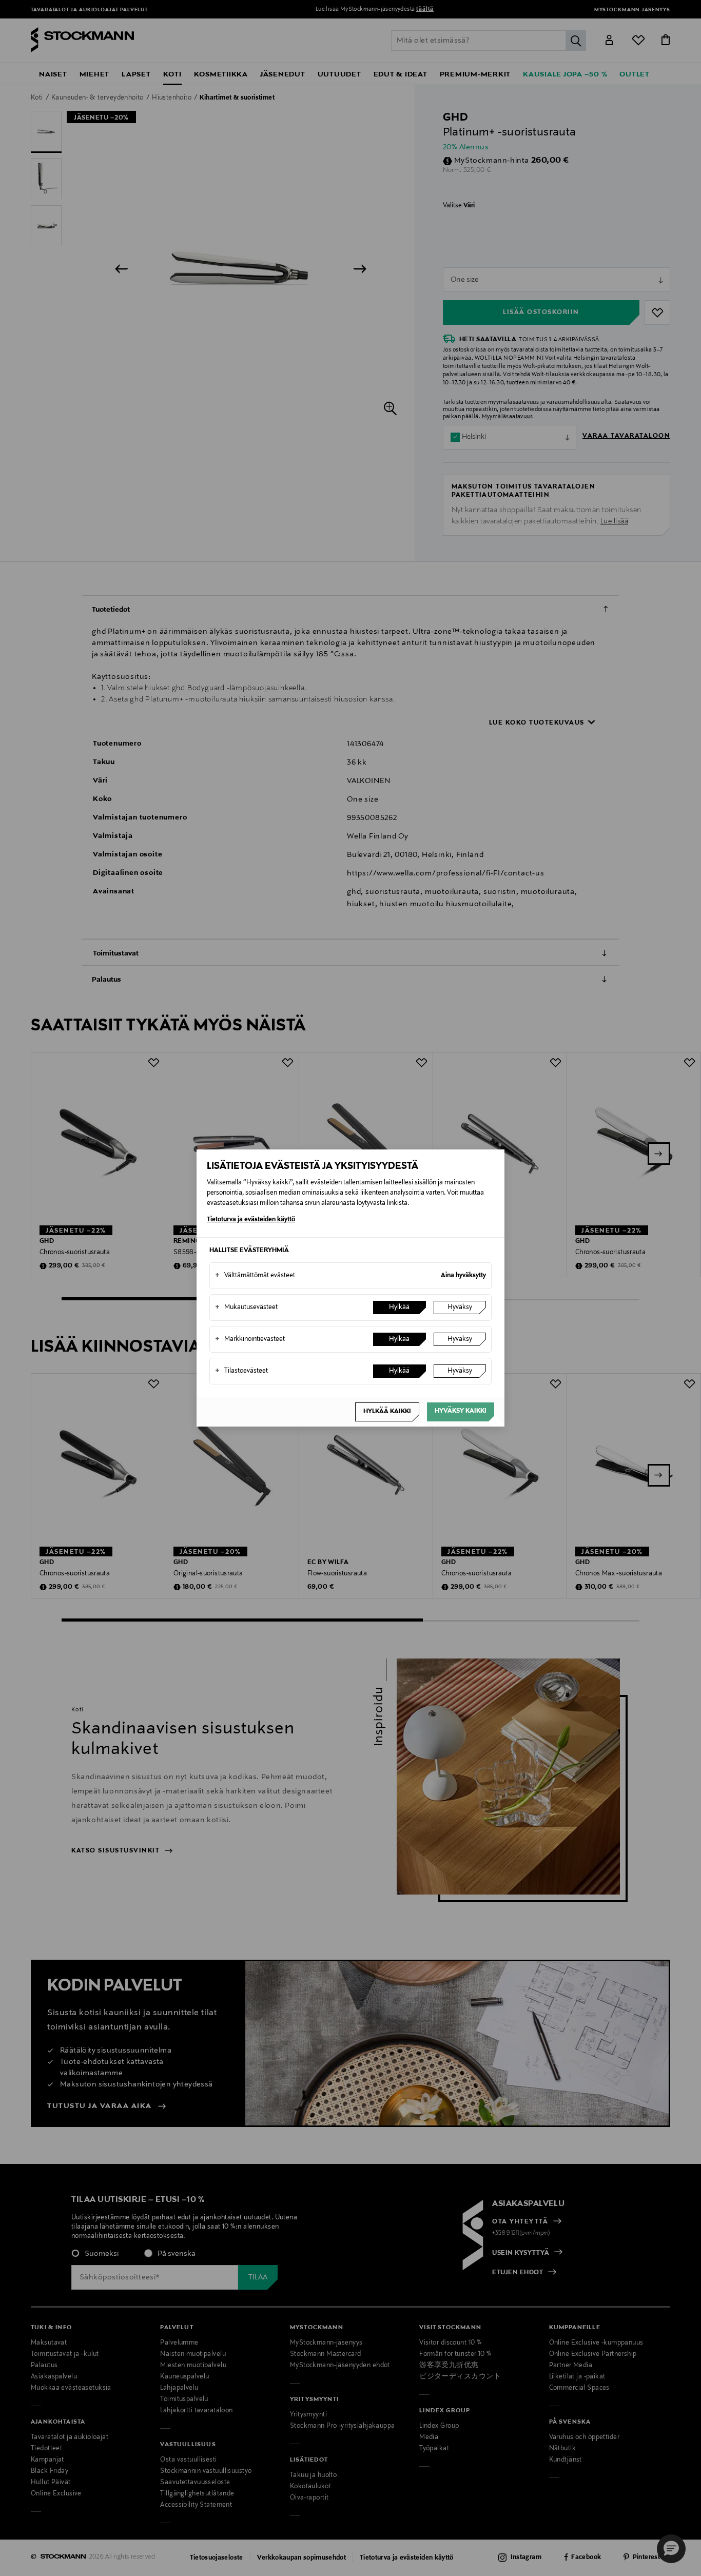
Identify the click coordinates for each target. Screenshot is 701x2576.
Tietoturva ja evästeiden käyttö (251, 1220)
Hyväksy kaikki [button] (461, 1411)
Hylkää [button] (399, 1307)
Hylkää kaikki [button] (387, 1412)
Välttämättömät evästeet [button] (255, 1276)
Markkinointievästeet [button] (250, 1339)
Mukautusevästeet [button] (246, 1307)
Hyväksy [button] (460, 1307)
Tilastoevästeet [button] (241, 1371)
